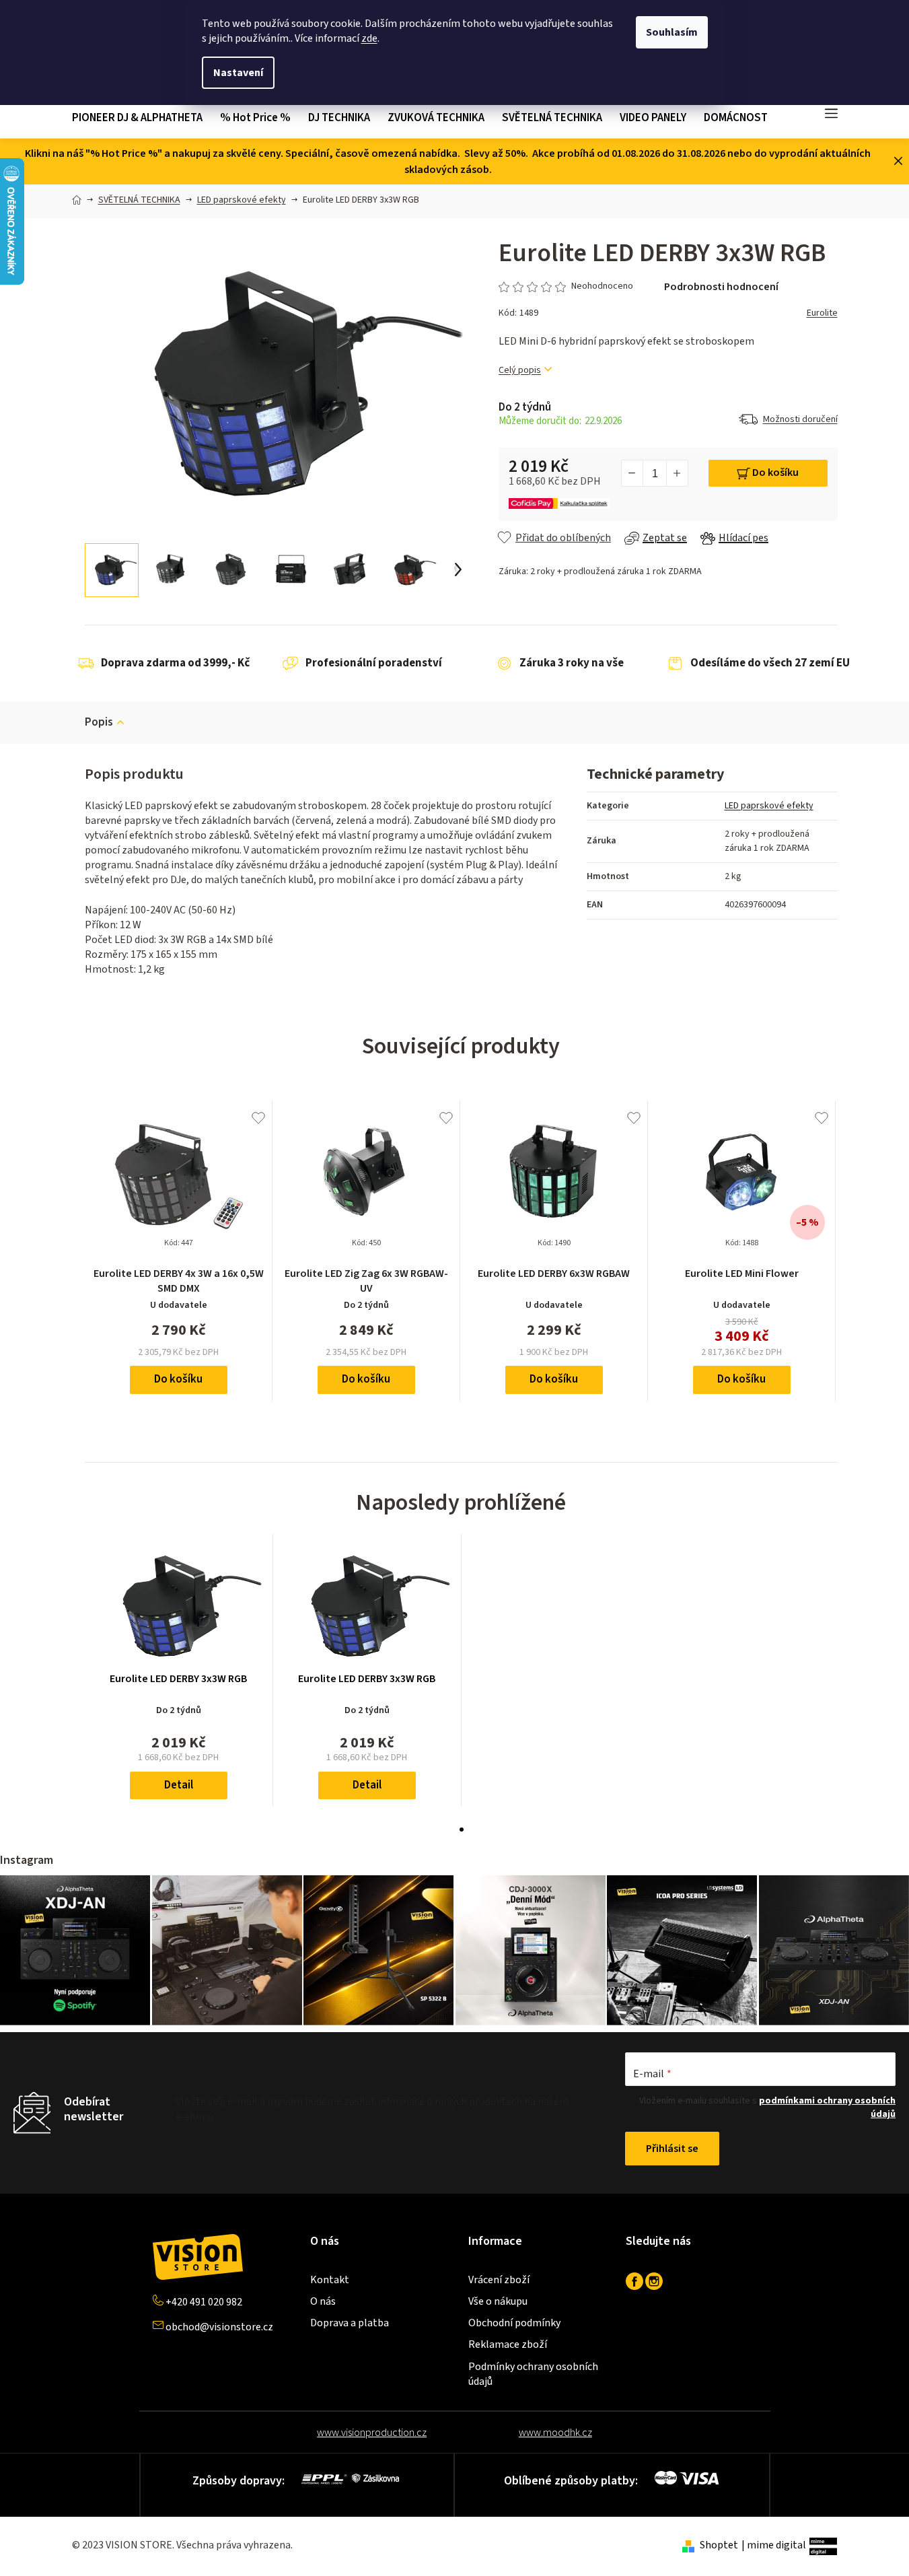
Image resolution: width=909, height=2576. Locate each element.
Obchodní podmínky (514, 2323)
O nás (323, 2301)
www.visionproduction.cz (372, 2433)
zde (369, 38)
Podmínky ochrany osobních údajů (533, 2374)
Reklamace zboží (508, 2344)
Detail (179, 1785)
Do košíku (775, 473)
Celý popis (520, 371)
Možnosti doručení (800, 419)
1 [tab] (462, 1830)
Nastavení (238, 73)
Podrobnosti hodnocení (721, 287)
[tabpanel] (179, 1670)
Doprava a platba (350, 2323)
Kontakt (330, 2280)
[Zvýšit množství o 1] (677, 473)
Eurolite (822, 313)
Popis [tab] (99, 722)
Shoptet (719, 2545)
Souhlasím (672, 32)
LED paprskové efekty (769, 806)
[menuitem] (142, 118)
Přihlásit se (672, 2149)
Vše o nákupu (498, 2301)
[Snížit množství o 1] (632, 473)
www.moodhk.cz (555, 2433)
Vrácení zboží (499, 2280)
